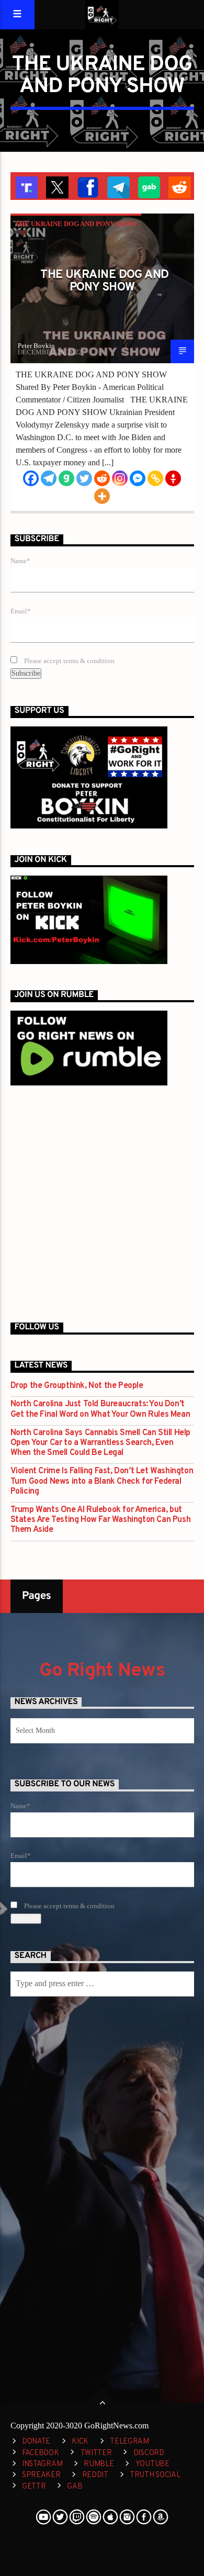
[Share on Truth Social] (26, 186)
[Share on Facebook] (87, 186)
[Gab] (66, 478)
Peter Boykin (36, 346)
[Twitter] (84, 478)
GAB (75, 2487)
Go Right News (102, 1671)
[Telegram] (49, 478)
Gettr (34, 2487)
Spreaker (41, 2475)
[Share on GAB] (148, 186)
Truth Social (155, 2475)
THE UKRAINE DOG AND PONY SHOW (76, 224)
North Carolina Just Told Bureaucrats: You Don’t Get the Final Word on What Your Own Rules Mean (100, 1409)
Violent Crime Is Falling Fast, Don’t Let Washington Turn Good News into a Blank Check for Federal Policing (102, 1481)
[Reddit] (102, 478)
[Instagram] (120, 478)
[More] (102, 496)
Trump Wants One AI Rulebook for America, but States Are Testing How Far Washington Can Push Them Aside (101, 1520)
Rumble (99, 2464)
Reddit (95, 2475)
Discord (149, 2453)
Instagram (42, 2464)
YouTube (152, 2464)
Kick (80, 2442)
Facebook (41, 2453)
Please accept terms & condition (69, 661)
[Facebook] (31, 478)
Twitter (96, 2453)
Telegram (129, 2442)
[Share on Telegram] (117, 186)
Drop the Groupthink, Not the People (77, 1386)
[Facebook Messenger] (138, 478)
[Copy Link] (155, 478)
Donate (36, 2442)
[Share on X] (56, 186)
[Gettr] (173, 478)
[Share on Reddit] (179, 186)
